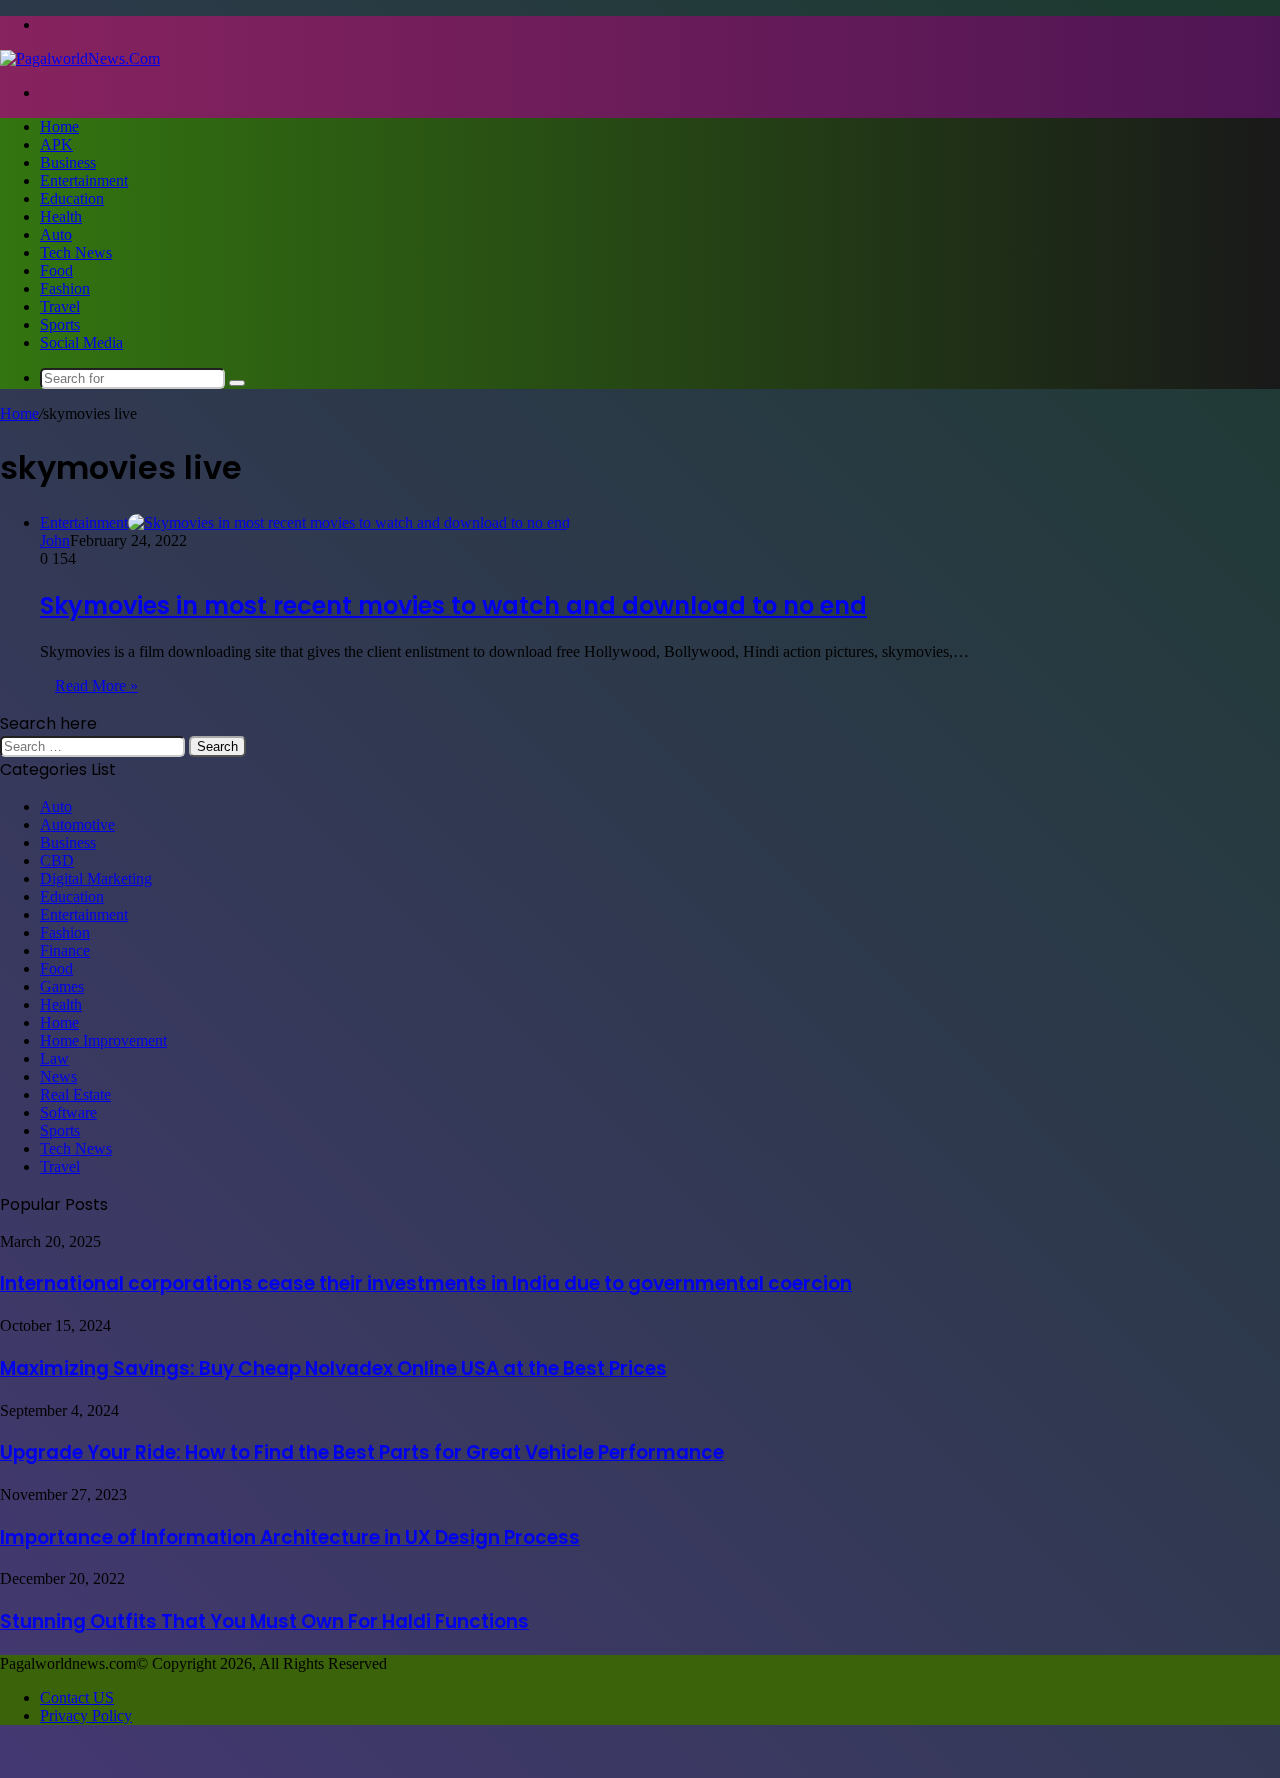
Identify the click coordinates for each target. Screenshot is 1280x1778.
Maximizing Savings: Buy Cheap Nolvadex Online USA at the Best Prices (333, 1368)
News (58, 1076)
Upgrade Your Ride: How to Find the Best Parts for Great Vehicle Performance (362, 1452)
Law (54, 1058)
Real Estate (75, 1094)
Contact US (77, 1697)
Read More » (96, 685)
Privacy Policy (86, 1715)
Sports (60, 324)
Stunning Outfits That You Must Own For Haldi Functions (264, 1621)
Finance (65, 950)
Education (72, 198)
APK (56, 144)
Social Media (81, 342)
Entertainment (84, 180)
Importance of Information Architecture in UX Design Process (290, 1537)
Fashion (65, 288)
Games (62, 986)
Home (59, 126)
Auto (56, 234)
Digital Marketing (96, 878)
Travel (60, 306)
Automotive (77, 824)
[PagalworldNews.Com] (80, 58)
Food (56, 270)
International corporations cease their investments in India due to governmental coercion (426, 1283)
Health (61, 216)
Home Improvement (103, 1040)
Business (68, 162)
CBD (57, 860)
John (55, 540)
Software (68, 1112)
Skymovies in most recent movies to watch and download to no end (453, 605)
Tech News (76, 252)
